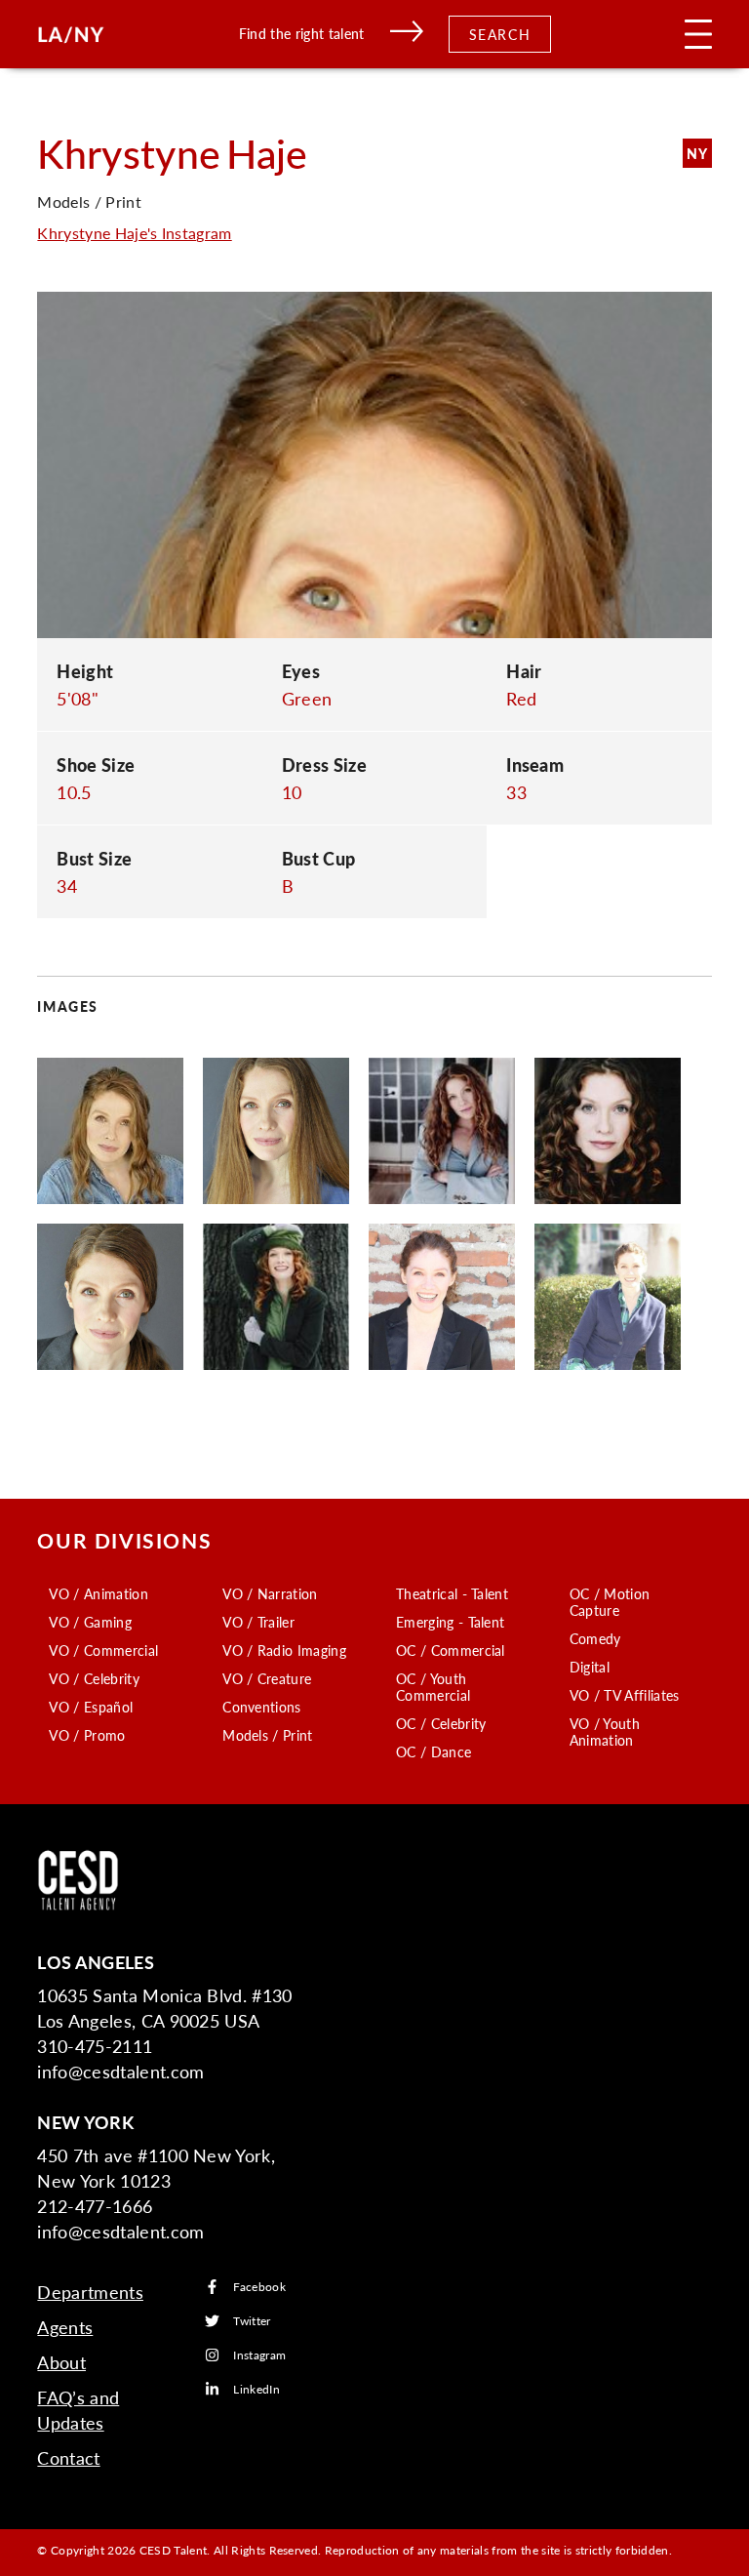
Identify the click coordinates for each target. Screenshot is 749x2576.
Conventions (262, 1707)
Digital (590, 1667)
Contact (68, 2457)
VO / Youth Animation (605, 1731)
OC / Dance (434, 1751)
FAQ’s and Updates (78, 2410)
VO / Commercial (103, 1650)
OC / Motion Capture (610, 1602)
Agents (65, 2327)
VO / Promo (87, 1735)
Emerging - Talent (450, 1622)
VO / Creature (267, 1678)
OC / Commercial (451, 1650)
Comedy (595, 1638)
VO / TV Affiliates (625, 1695)
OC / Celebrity (441, 1723)
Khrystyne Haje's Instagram (134, 233)
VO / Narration (270, 1593)
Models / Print (267, 1735)
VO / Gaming (90, 1622)
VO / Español (91, 1707)
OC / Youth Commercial (433, 1687)
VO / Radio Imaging (284, 1650)
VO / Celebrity (94, 1678)
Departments (90, 2292)
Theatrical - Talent (452, 1593)
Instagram (259, 2355)
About (61, 2362)
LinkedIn (256, 2389)
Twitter (252, 2321)
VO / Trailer (258, 1622)
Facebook (259, 2287)
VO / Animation (98, 1593)
